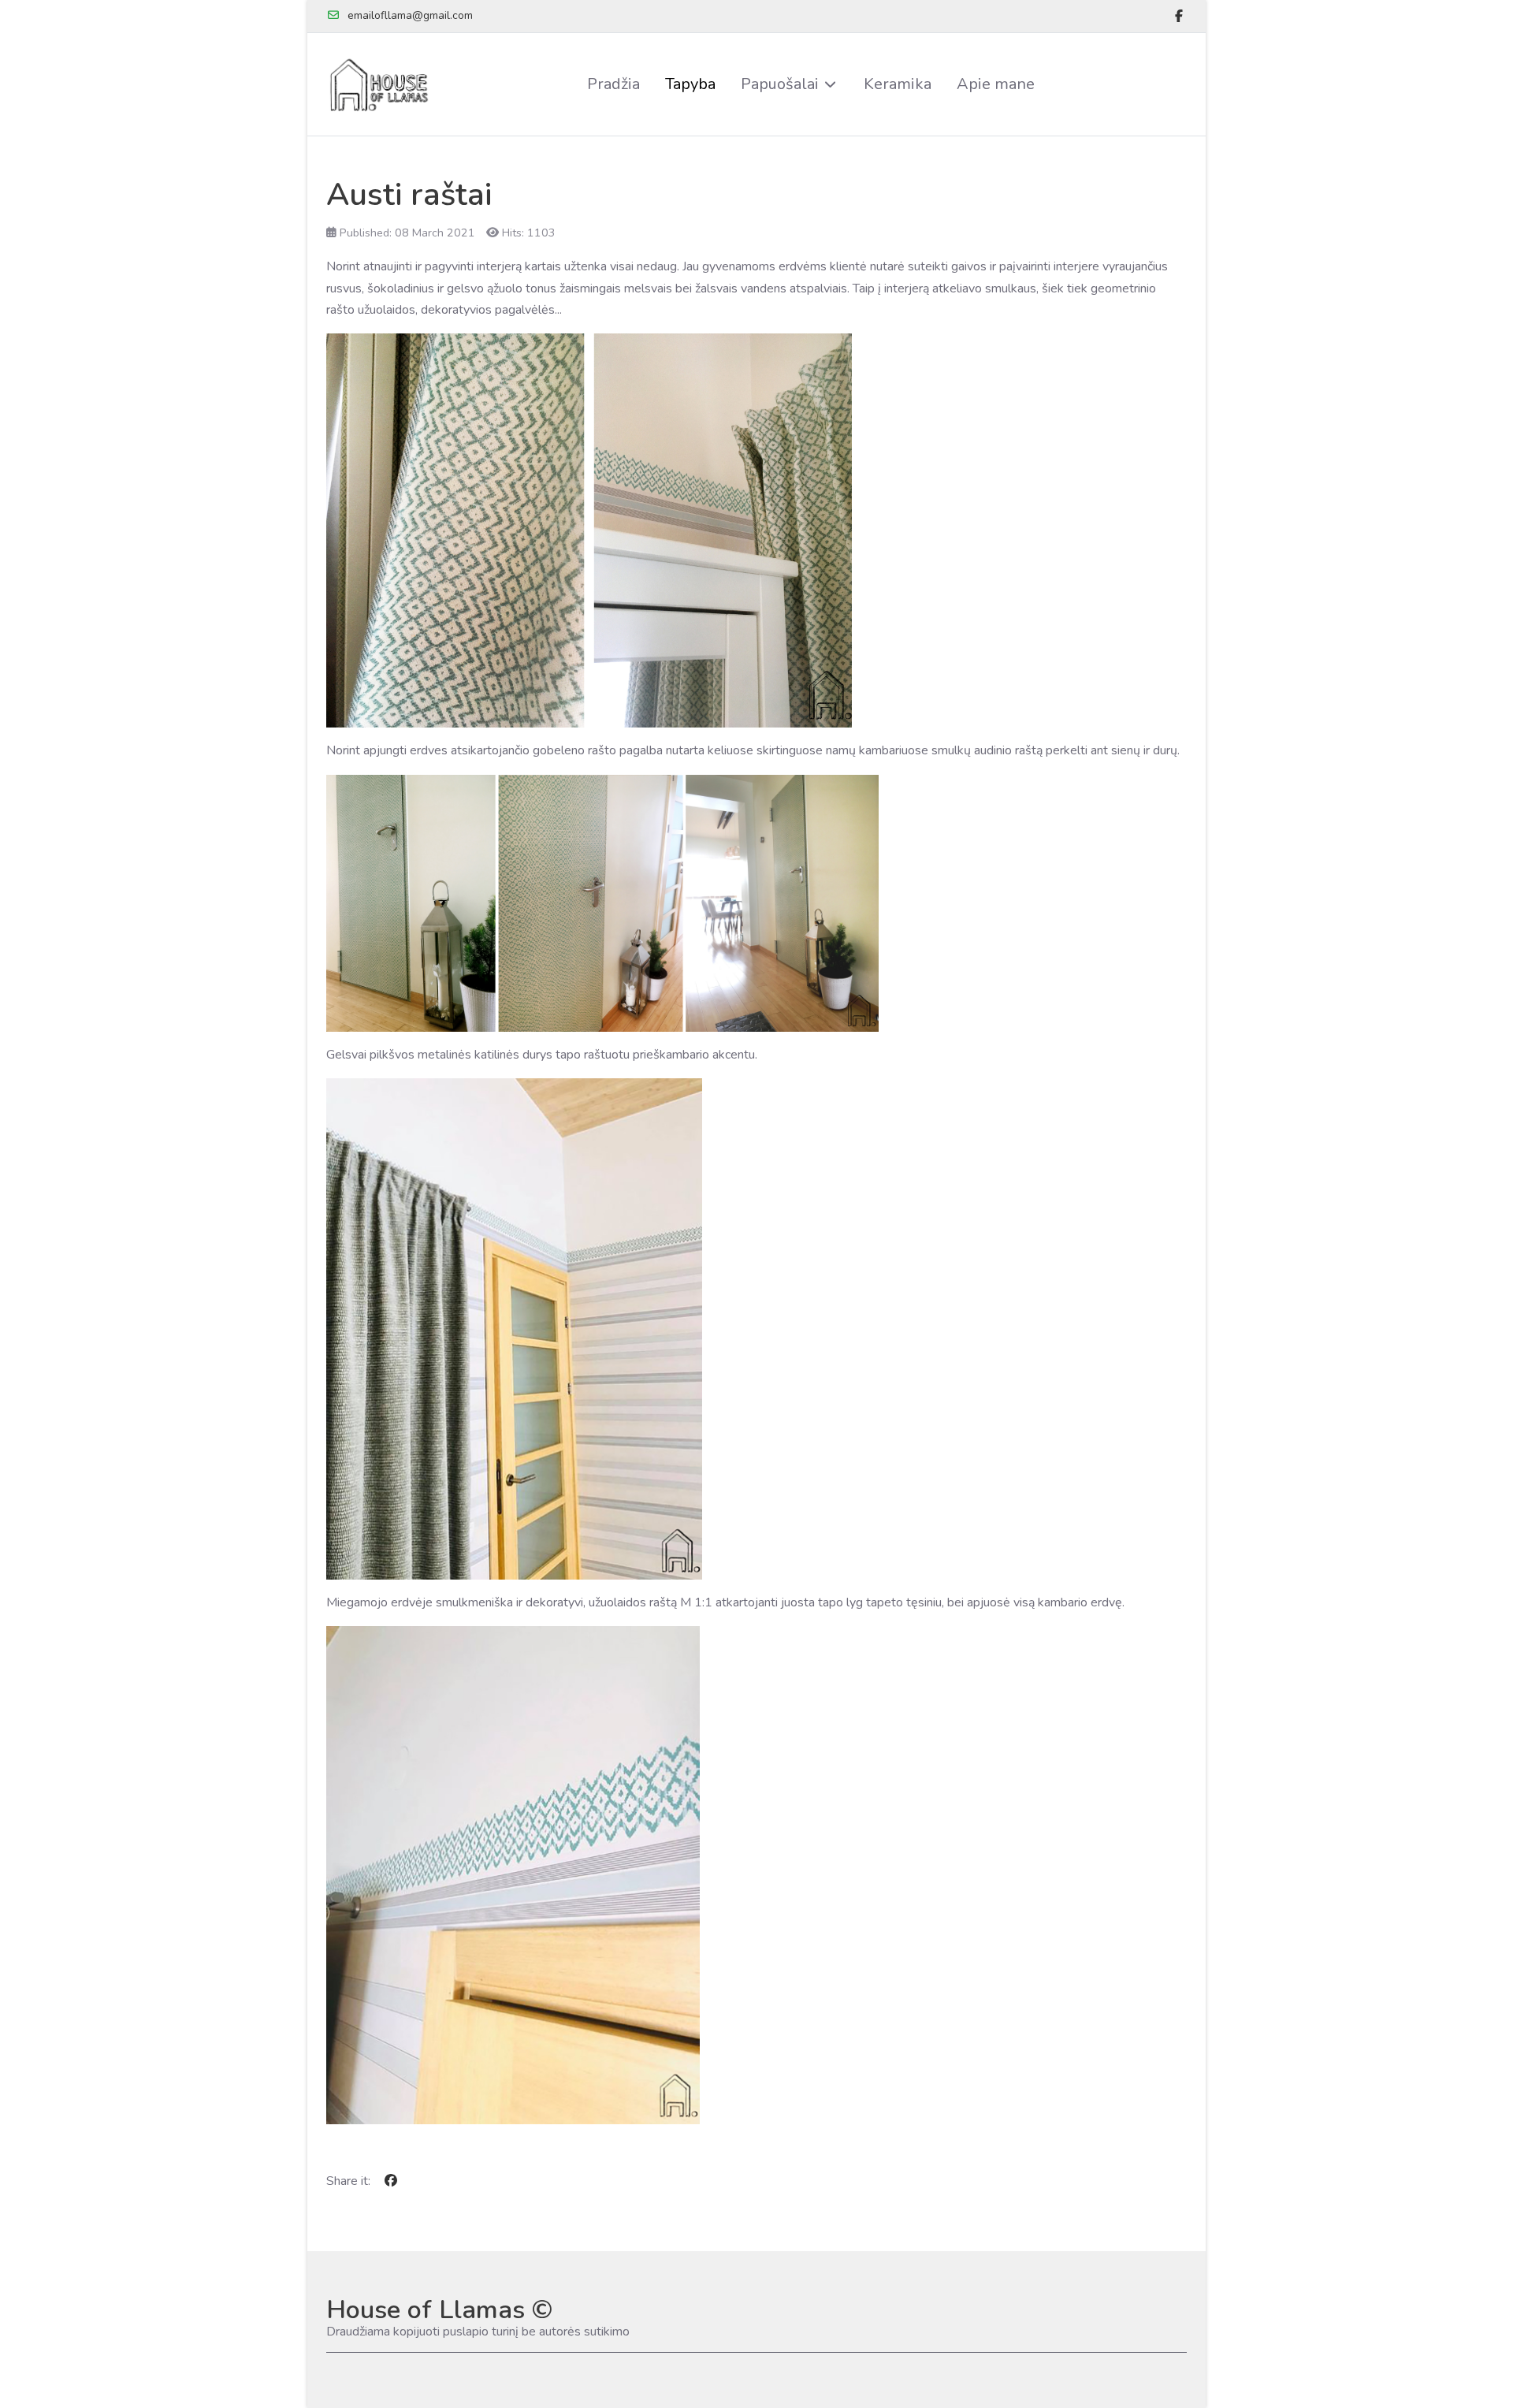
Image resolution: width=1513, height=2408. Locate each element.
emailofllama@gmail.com (410, 15)
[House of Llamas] (381, 84)
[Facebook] (1179, 17)
